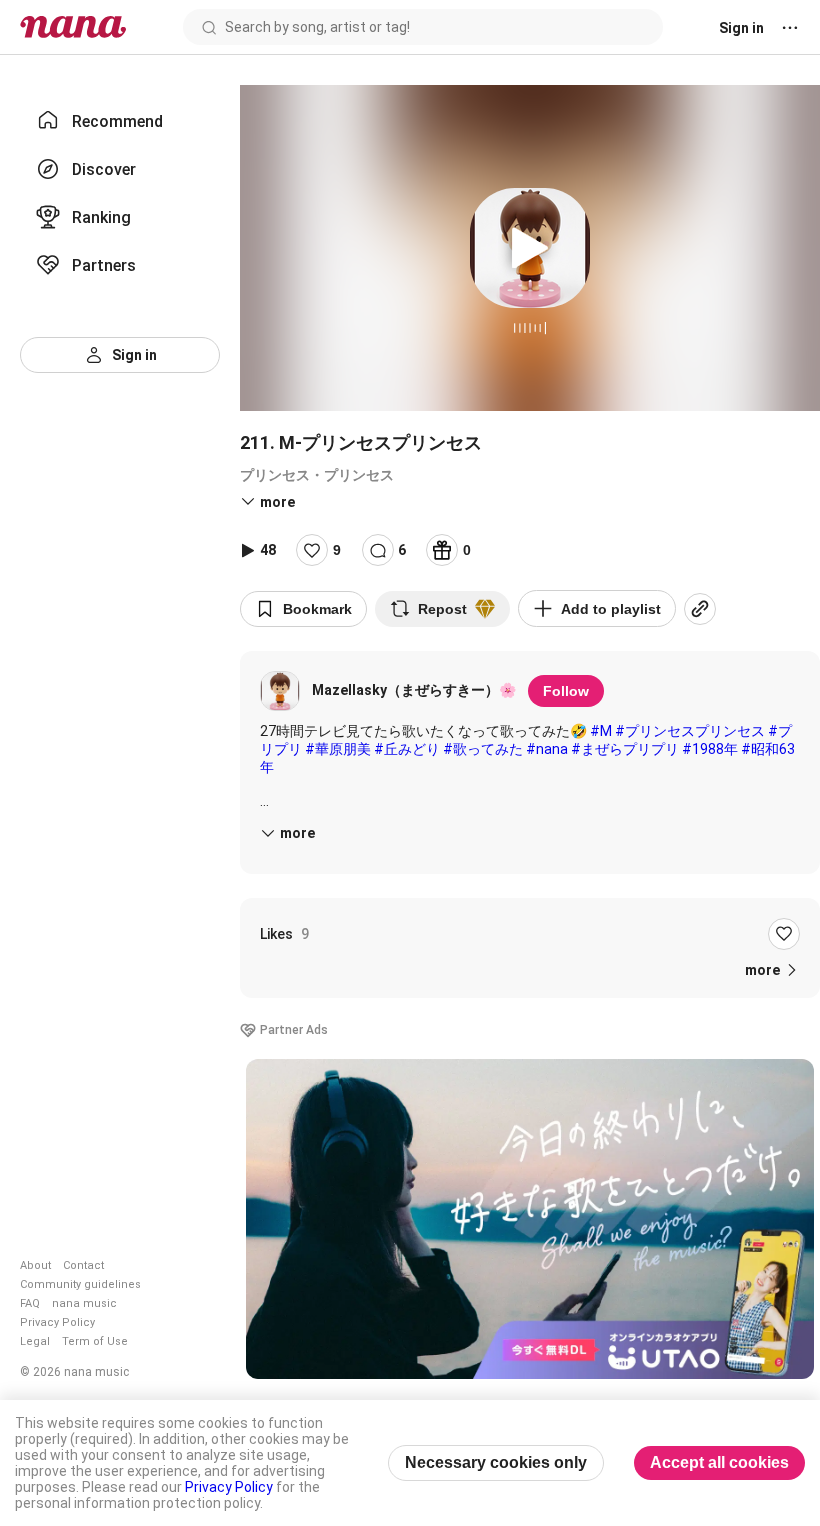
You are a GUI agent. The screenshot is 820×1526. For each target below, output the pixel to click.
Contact (83, 1265)
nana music (84, 1303)
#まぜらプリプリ (625, 749)
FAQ (30, 1303)
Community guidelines (80, 1284)
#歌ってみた (483, 749)
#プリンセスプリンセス (690, 731)
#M (601, 731)
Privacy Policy (57, 1322)
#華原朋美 (338, 749)
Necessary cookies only (496, 1462)
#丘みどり (407, 749)
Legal (35, 1341)
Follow (566, 691)
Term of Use (95, 1341)
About (35, 1265)
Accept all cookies (719, 1462)
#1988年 (710, 749)
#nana (547, 749)
